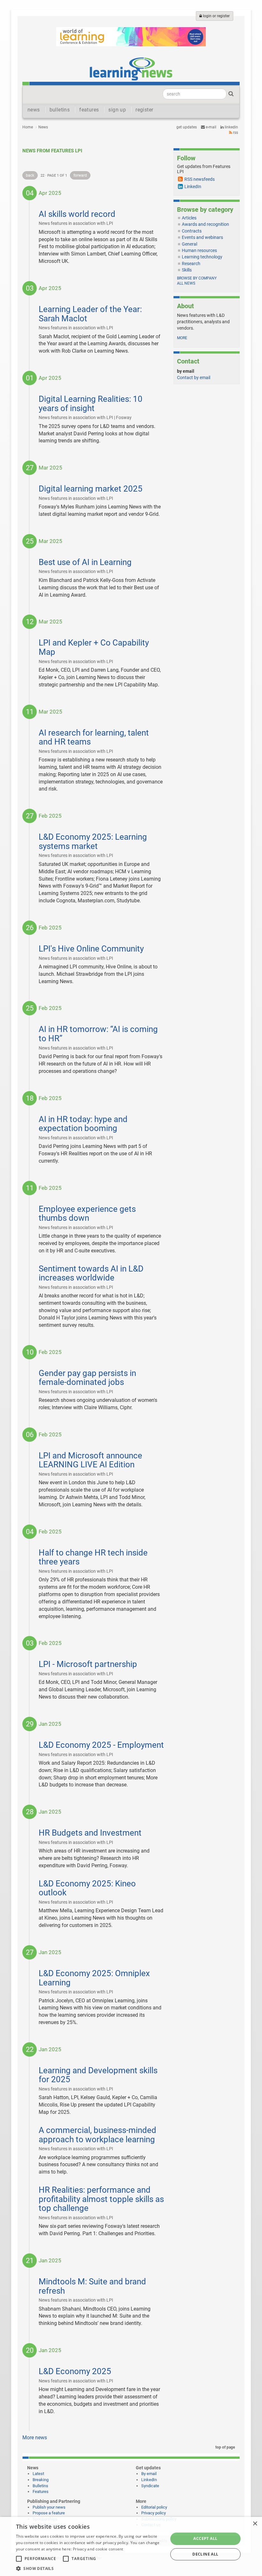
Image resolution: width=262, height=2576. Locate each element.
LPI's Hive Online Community (91, 949)
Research (191, 264)
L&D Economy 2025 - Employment (101, 1745)
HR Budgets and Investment (90, 1833)
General (189, 244)
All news (186, 283)
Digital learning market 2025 (91, 489)
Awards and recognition (205, 224)
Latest (38, 2474)
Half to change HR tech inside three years (93, 1557)
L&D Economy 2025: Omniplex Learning (94, 1978)
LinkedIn (231, 127)
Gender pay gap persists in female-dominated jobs (87, 1378)
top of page (225, 2447)
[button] (90, 2568)
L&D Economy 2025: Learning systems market (93, 841)
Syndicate (150, 2486)
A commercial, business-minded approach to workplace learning (97, 2135)
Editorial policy (154, 2507)
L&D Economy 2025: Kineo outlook (87, 1888)
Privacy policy (154, 2513)
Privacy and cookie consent (98, 2549)
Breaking (41, 2480)
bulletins (60, 110)
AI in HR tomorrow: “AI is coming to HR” (98, 1034)
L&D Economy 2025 (75, 2371)
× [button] (255, 2524)
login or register (216, 16)
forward (80, 175)
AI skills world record (77, 214)
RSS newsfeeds (200, 179)
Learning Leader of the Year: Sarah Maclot (90, 314)
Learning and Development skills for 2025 (98, 2075)
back (30, 175)
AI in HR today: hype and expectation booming (83, 1124)
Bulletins (40, 2486)
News (43, 127)
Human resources (199, 250)
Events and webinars (202, 237)
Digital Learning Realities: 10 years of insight (91, 404)
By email (149, 2474)
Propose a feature (49, 2513)
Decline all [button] (205, 2554)
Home (28, 127)
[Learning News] (131, 69)
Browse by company (197, 278)
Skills (187, 270)
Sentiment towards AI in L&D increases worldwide (91, 1273)
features (89, 110)
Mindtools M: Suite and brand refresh (92, 2286)
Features (41, 2492)
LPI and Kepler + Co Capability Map (94, 647)
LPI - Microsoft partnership (88, 1664)
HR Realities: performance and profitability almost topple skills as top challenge (101, 2199)
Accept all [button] (205, 2538)
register (144, 110)
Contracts (192, 231)
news (34, 110)
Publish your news (49, 2507)
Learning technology (202, 257)
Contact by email (194, 378)
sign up (117, 110)
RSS (235, 133)
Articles (189, 218)
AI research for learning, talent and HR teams (94, 737)
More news (35, 2438)
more (182, 338)
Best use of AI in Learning (85, 562)
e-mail (211, 127)
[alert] (131, 2546)
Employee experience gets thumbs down (87, 1214)
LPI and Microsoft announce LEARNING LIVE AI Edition (90, 1460)
